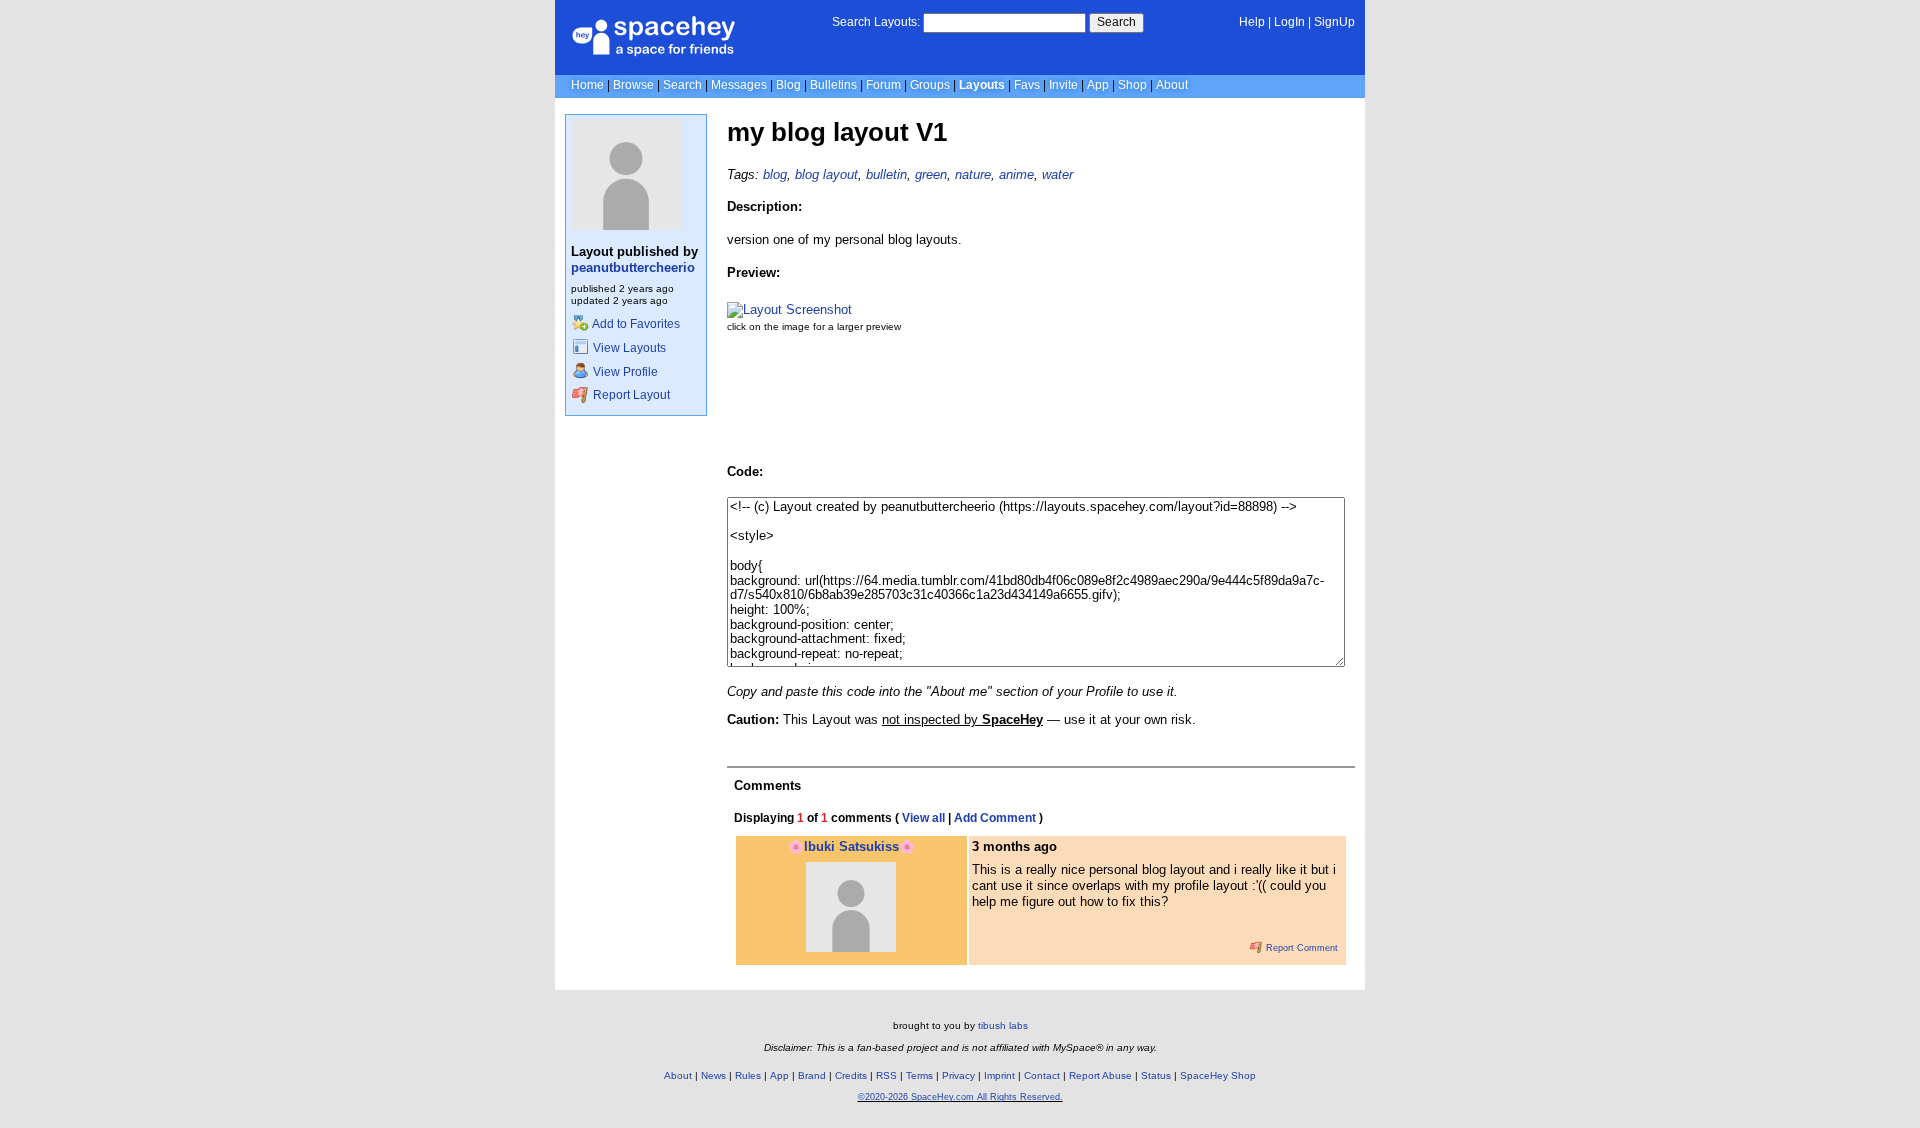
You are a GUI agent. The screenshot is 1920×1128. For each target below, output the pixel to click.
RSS (886, 1075)
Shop (1132, 85)
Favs (1027, 85)
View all (923, 818)
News (713, 1075)
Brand (812, 1075)
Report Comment (1300, 948)
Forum (883, 85)
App (1098, 85)
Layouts (982, 85)
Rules (748, 1075)
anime (1016, 174)
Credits (851, 1075)
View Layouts (628, 348)
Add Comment (995, 818)
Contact (1042, 1075)
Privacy (958, 1075)
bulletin (886, 174)
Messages (739, 85)
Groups (930, 85)
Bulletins (833, 85)
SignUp (1334, 22)
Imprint (999, 1075)
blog (775, 174)
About (1172, 85)
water (1057, 174)
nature (973, 174)
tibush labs (1003, 1025)
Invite (1063, 85)
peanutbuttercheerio (633, 267)
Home (587, 85)
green (931, 174)
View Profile (624, 372)
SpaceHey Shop (1218, 1075)
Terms (919, 1075)
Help (1252, 22)
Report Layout (630, 395)
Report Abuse (1100, 1075)
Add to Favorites (635, 324)
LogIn (1289, 22)
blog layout (826, 174)
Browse (633, 85)
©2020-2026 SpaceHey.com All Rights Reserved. (960, 1097)
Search (1116, 22)
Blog (788, 85)
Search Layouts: (876, 22)
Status (1156, 1075)
